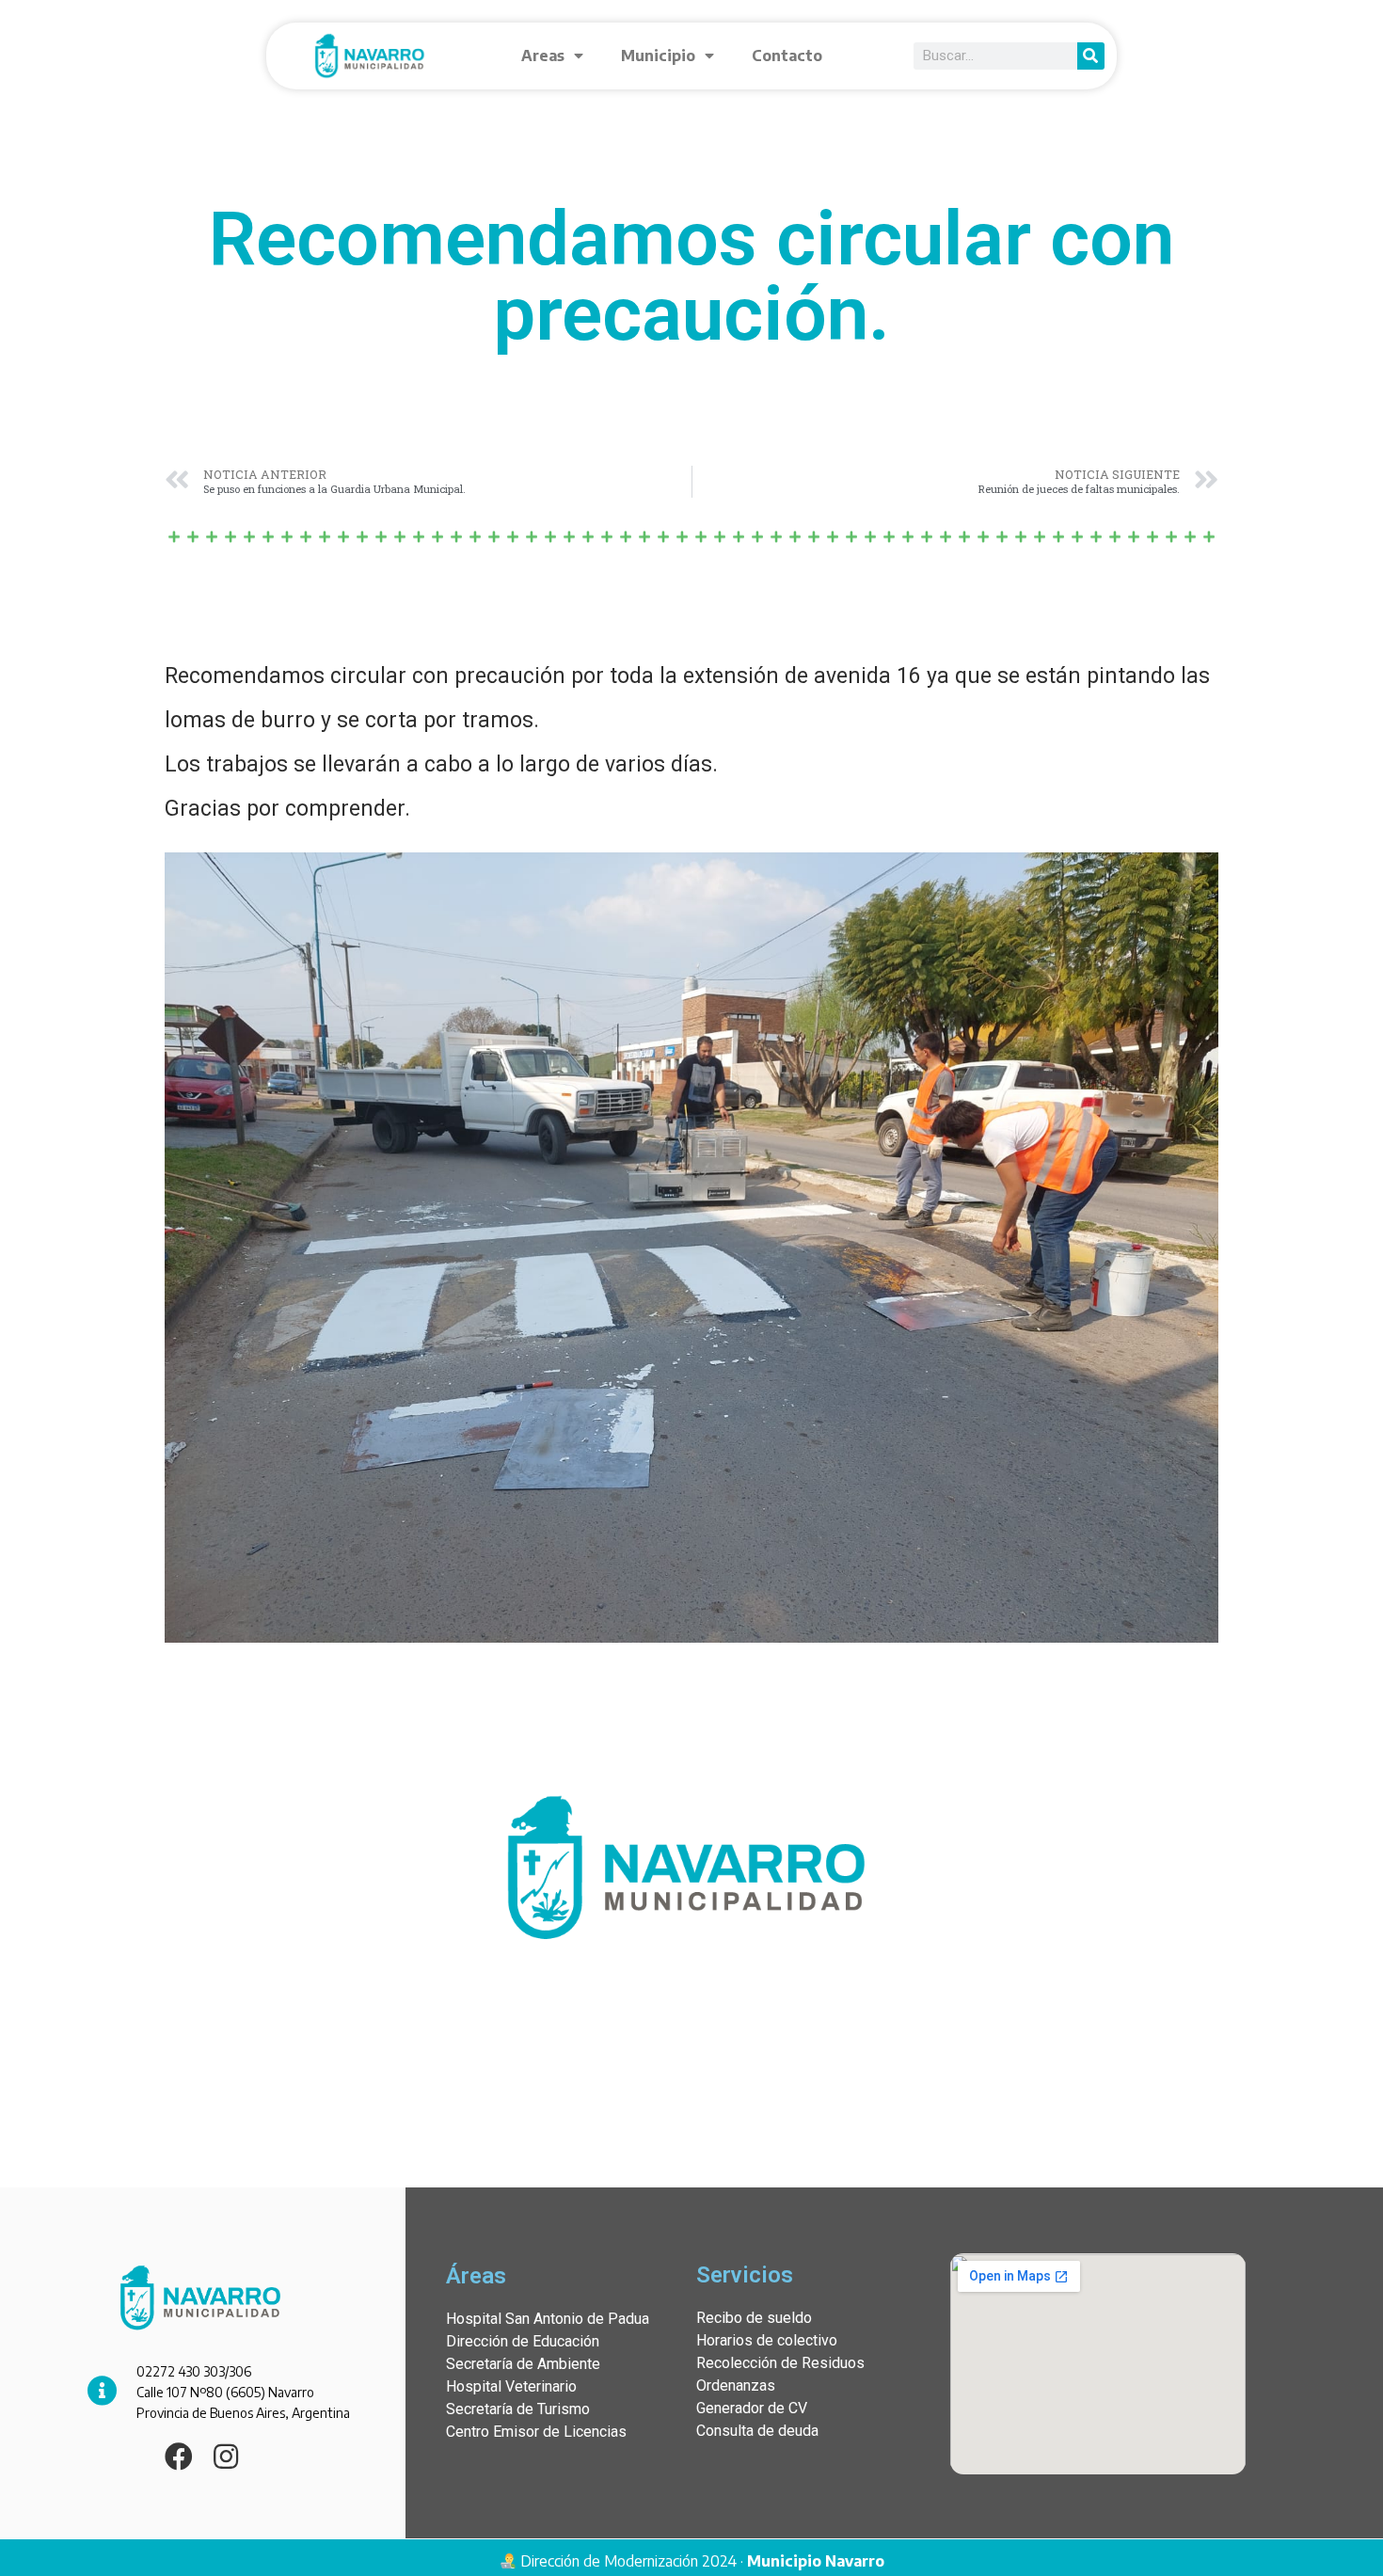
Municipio (658, 56)
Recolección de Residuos (780, 2363)
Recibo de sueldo (754, 2318)
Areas (543, 56)
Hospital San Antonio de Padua (548, 2319)
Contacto (787, 56)
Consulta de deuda (757, 2431)
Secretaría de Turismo (518, 2409)
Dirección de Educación (523, 2341)
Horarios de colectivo (767, 2340)
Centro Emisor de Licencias (536, 2432)
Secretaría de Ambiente (523, 2364)
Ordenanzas (736, 2385)
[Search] (1091, 56)
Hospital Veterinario (511, 2386)
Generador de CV (752, 2408)
